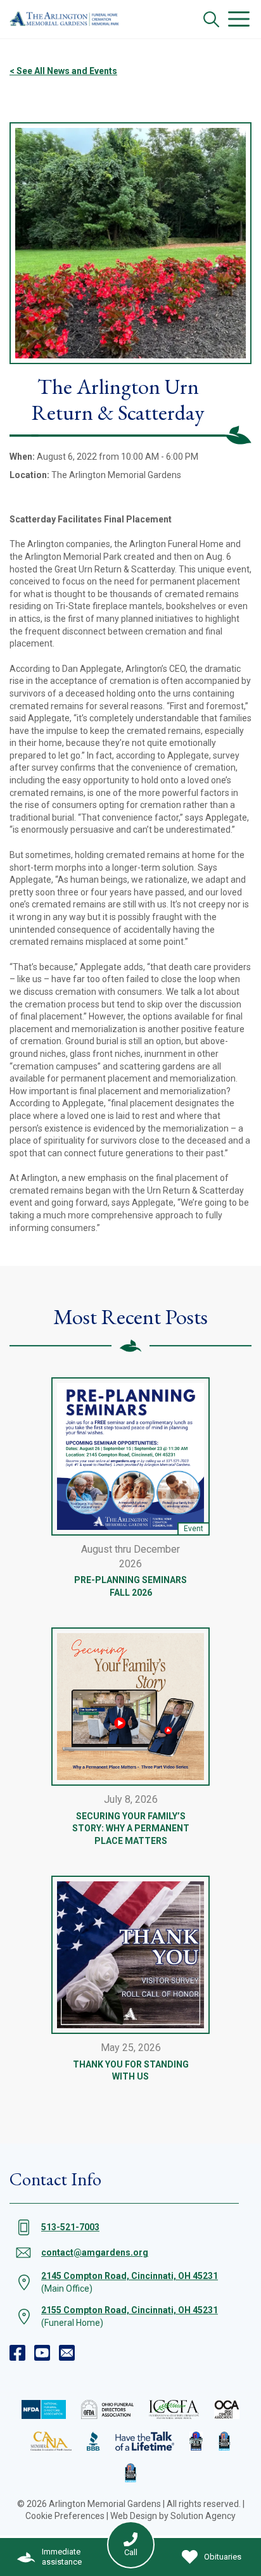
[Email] (67, 2353)
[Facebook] (17, 2353)
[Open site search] (211, 19)
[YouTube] (42, 2353)
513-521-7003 (70, 2227)
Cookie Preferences (65, 2516)
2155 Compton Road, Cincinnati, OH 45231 (130, 2310)
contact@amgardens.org (95, 2252)
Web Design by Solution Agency (173, 2516)
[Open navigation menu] (239, 19)
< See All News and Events (63, 71)
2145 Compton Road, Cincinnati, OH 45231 (130, 2276)
